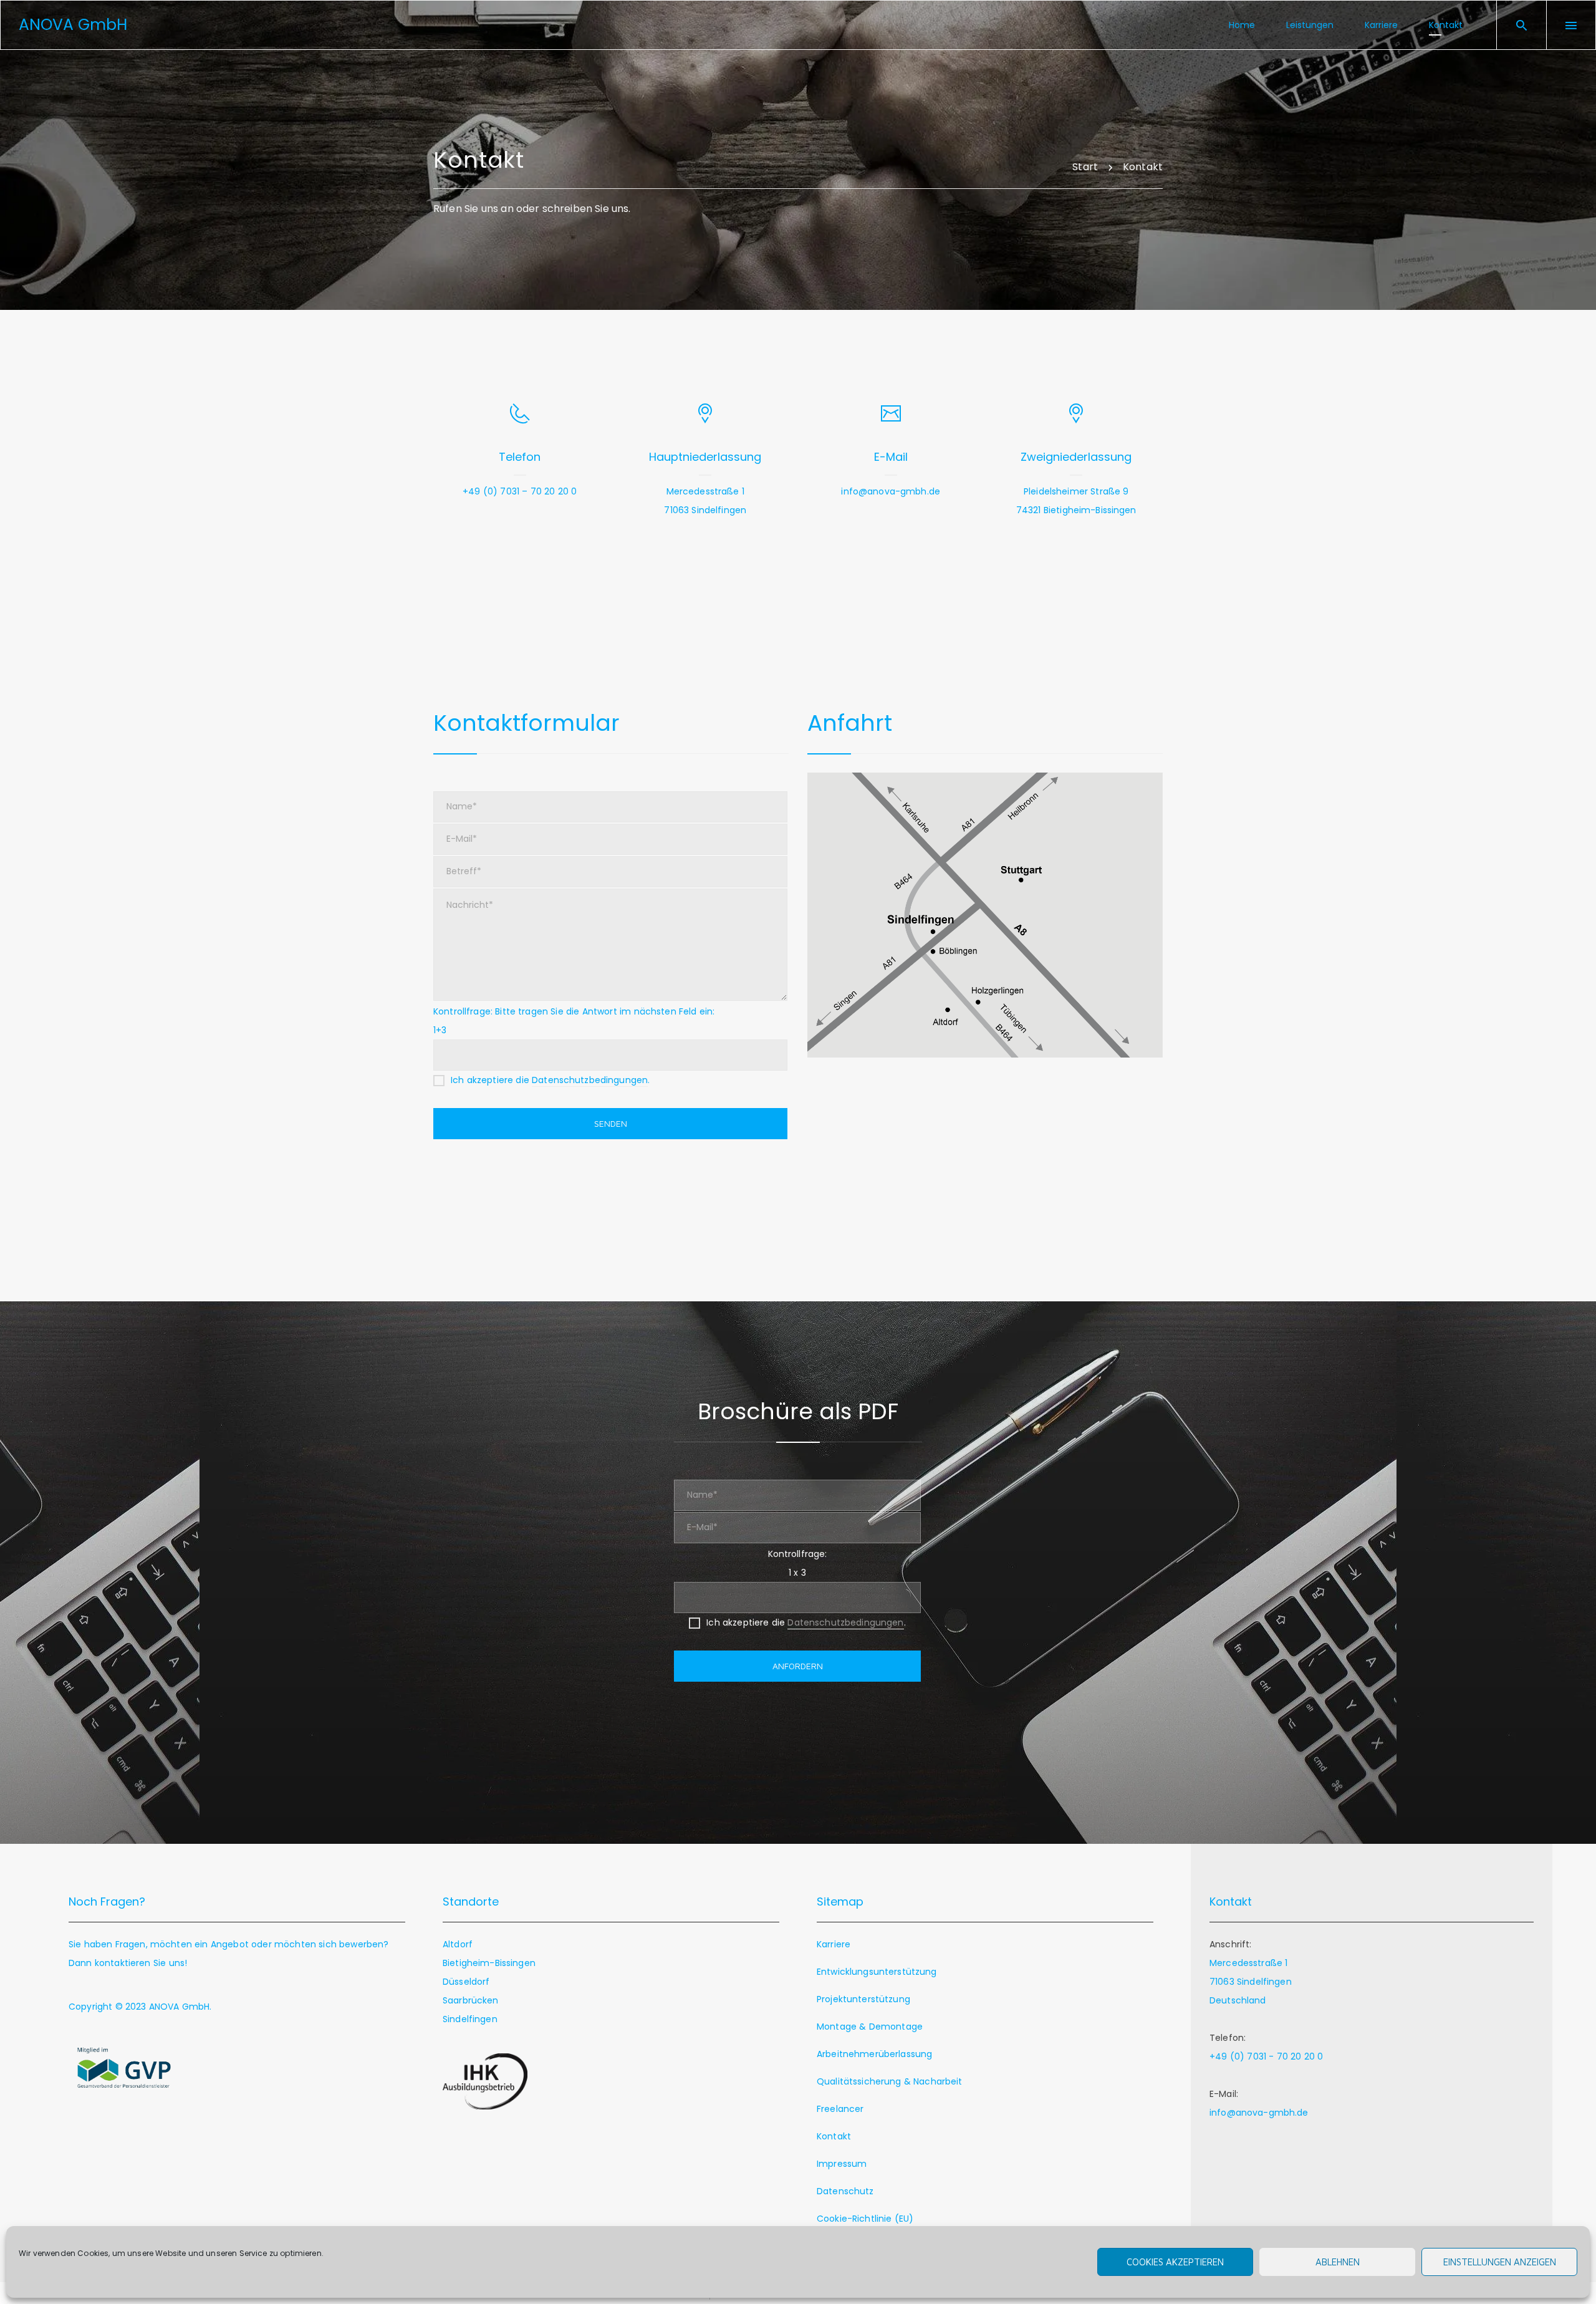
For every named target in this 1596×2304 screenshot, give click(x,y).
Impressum (842, 2164)
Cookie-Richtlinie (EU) (865, 2219)
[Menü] (1571, 25)
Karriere (834, 1944)
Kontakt (834, 2136)
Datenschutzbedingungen (590, 1080)
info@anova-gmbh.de (891, 491)
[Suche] (1522, 25)
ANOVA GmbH (180, 2007)
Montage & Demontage (870, 2027)
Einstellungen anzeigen (1500, 2262)
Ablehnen (1338, 2262)
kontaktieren (123, 1963)
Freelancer (840, 2109)
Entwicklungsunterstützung (877, 1972)
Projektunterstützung (863, 1999)
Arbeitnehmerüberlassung (874, 2054)
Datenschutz (845, 2191)
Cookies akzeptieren (1175, 2262)
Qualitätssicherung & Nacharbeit (890, 2081)
